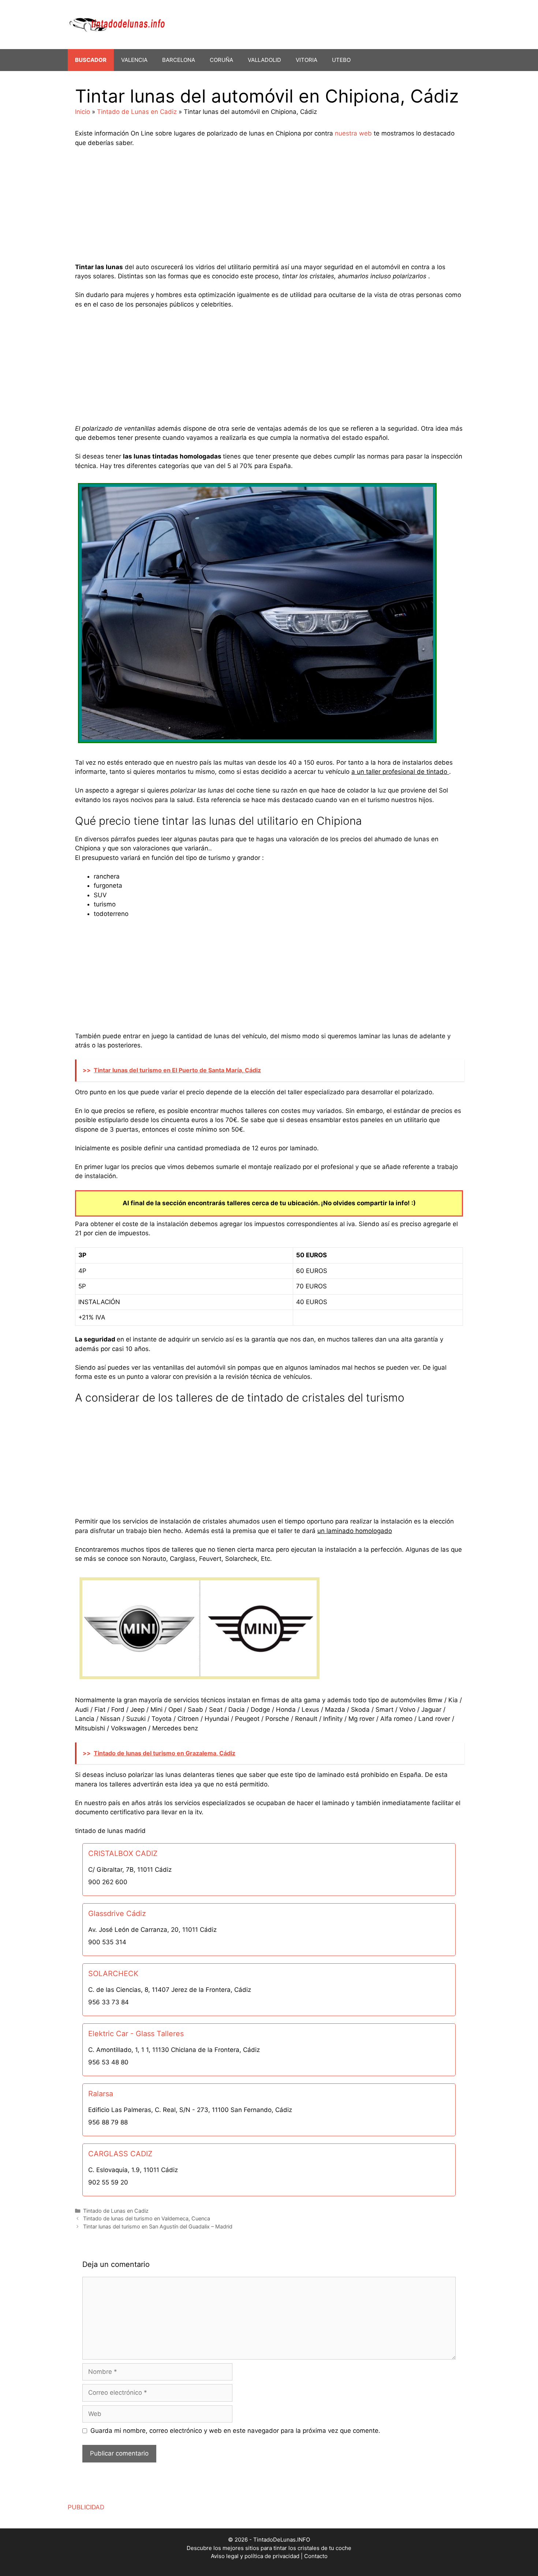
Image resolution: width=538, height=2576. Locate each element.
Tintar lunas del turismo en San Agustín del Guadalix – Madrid (158, 2226)
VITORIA (307, 60)
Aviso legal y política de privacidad (255, 2556)
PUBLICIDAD (86, 2507)
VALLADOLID (264, 60)
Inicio (83, 112)
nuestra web (353, 133)
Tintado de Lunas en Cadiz (137, 112)
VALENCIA (134, 60)
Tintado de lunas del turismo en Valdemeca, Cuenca (147, 2218)
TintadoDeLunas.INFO (282, 2540)
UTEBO (341, 60)
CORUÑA (221, 60)
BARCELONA (179, 60)
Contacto (316, 2556)
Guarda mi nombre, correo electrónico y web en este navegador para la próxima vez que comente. (235, 2431)
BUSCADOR (91, 60)
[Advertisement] (269, 208)
